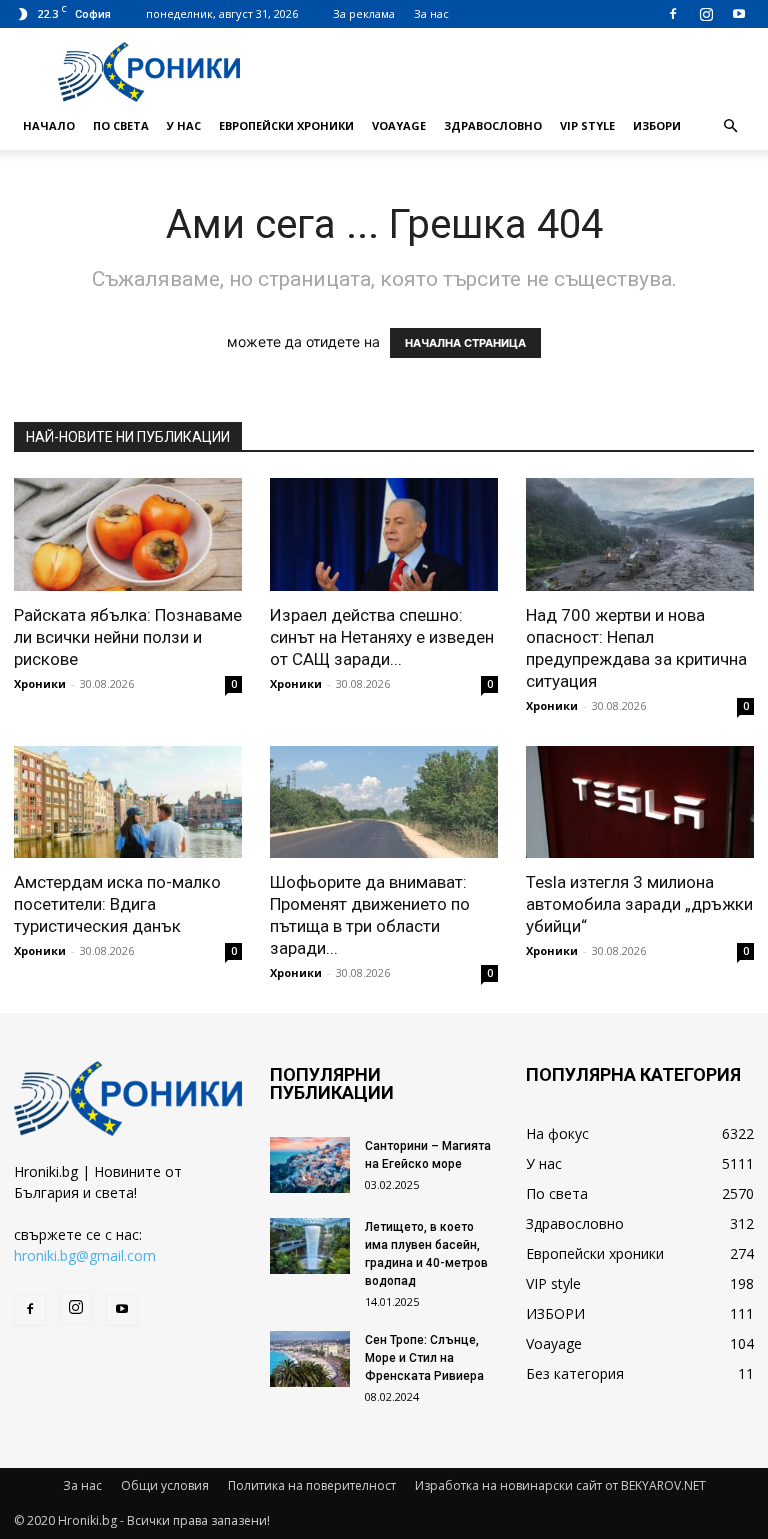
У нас (184, 125)
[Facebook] (673, 14)
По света (121, 125)
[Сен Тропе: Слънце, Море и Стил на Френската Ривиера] (310, 1359)
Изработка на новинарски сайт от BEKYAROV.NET (560, 1485)
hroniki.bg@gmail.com (85, 1255)
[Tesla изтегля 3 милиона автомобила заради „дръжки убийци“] (640, 802)
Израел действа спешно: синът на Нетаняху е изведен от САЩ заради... (382, 637)
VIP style (587, 125)
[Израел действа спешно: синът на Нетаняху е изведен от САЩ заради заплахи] (384, 534)
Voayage (399, 125)
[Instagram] (706, 14)
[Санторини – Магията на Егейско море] (310, 1165)
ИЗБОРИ (657, 125)
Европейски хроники (286, 125)
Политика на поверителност (312, 1485)
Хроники (40, 683)
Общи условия (165, 1485)
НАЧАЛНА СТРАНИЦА (465, 343)
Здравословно (493, 125)
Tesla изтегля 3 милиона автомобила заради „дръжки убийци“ (639, 904)
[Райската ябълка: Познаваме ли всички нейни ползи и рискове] (128, 534)
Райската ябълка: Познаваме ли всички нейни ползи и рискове (128, 637)
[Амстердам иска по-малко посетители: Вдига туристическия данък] (128, 802)
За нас (431, 13)
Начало (49, 125)
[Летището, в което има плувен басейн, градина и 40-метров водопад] (310, 1246)
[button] (730, 126)
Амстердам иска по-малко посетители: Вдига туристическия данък (117, 904)
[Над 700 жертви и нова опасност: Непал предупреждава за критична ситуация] (640, 534)
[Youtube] (739, 14)
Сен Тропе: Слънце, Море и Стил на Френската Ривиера (424, 1358)
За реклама (364, 13)
